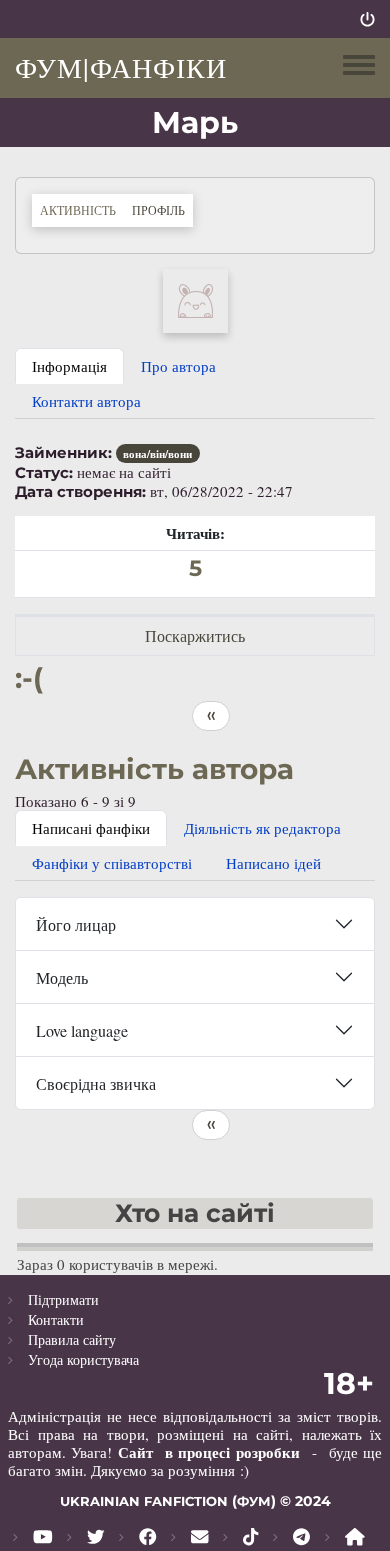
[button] (195, 298)
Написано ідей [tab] (273, 863)
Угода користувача (83, 1359)
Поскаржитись (195, 635)
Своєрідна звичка (96, 1083)
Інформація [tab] (69, 366)
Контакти (56, 1319)
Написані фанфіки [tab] (91, 828)
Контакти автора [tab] (86, 401)
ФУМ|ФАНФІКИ (121, 67)
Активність (78, 210)
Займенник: (63, 453)
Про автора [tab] (178, 366)
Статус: (44, 473)
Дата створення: (80, 492)
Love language (82, 1030)
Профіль (162, 209)
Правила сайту (72, 1339)
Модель (62, 977)
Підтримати (63, 1299)
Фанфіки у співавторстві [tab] (112, 863)
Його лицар (76, 924)
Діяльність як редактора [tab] (262, 828)
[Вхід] (367, 19)
